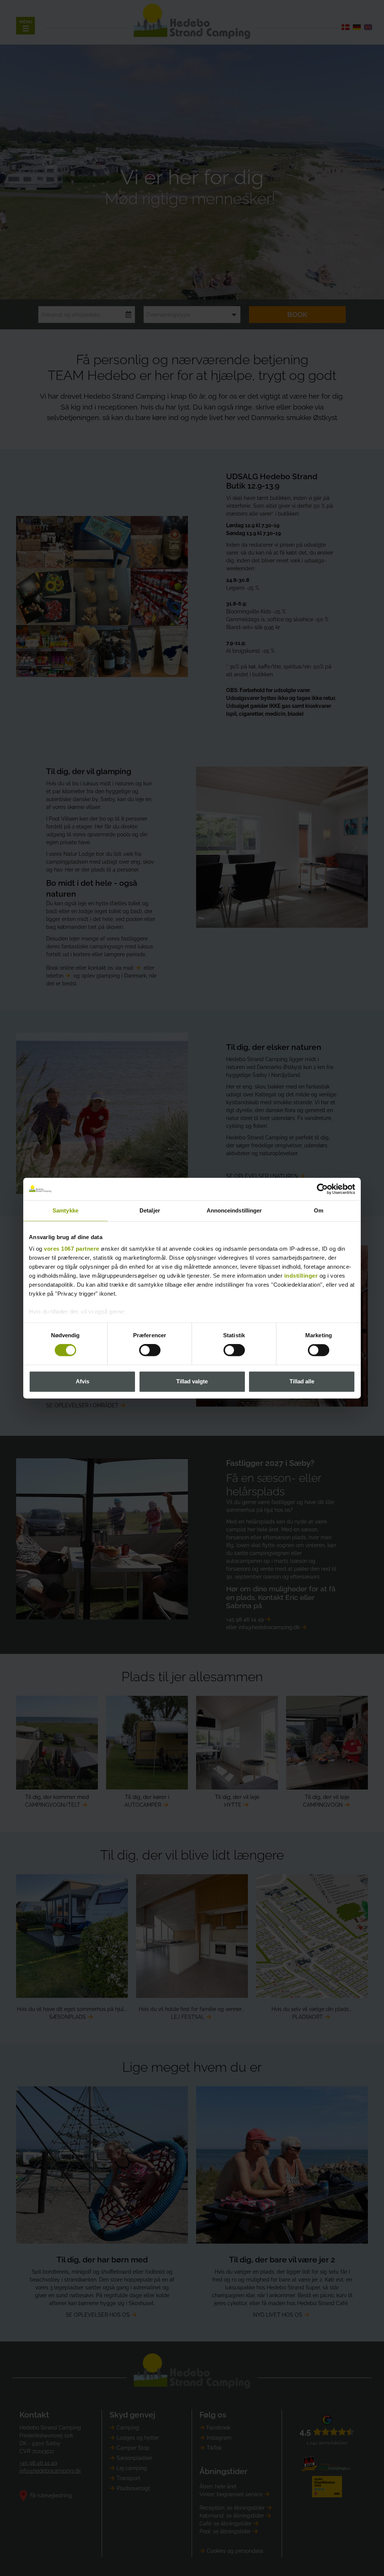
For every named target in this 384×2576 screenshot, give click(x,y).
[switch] (150, 1350)
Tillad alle (302, 1381)
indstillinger (301, 1276)
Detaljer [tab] (150, 1210)
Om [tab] (319, 1210)
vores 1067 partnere (72, 1249)
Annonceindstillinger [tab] (234, 1210)
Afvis (82, 1381)
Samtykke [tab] (65, 1210)
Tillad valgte (192, 1381)
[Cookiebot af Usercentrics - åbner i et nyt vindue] (322, 1189)
